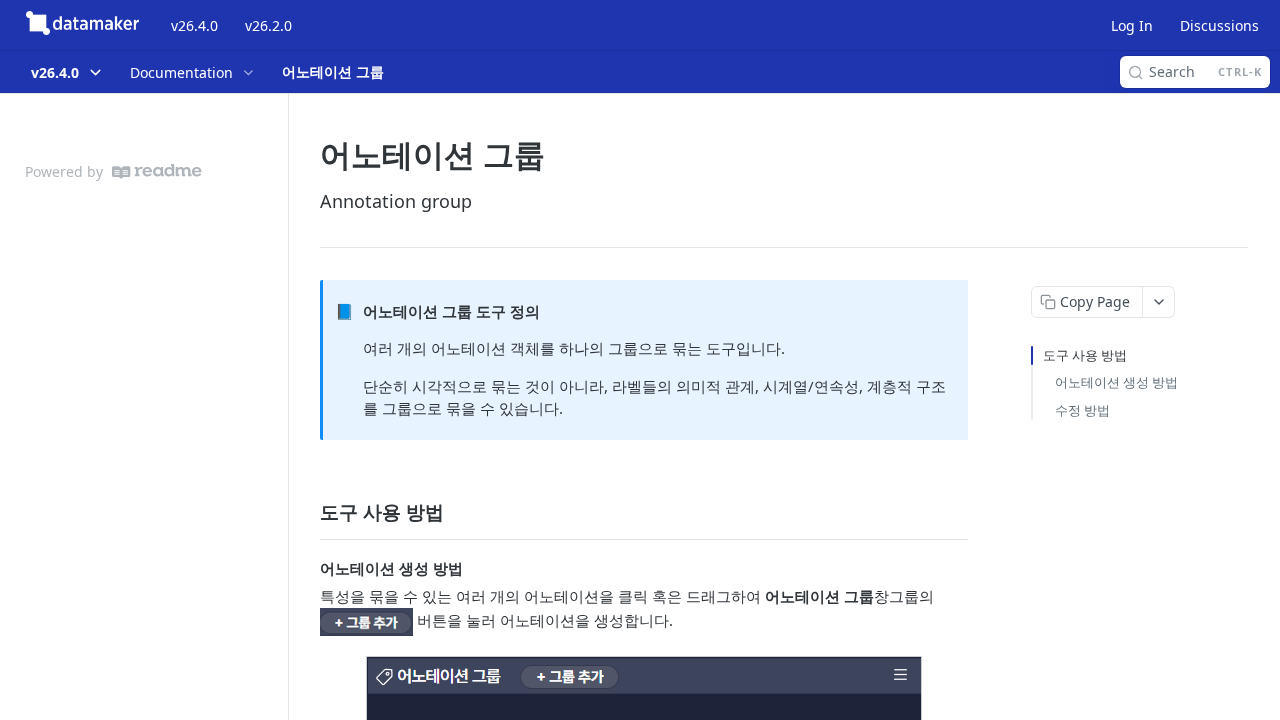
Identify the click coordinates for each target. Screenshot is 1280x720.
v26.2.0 (268, 25)
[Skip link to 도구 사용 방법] (306, 512)
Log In (1132, 25)
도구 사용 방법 (1085, 355)
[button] (366, 620)
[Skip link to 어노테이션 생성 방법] (306, 568)
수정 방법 (1082, 410)
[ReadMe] (157, 171)
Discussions (1219, 25)
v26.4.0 (194, 25)
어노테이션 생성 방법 (1116, 382)
